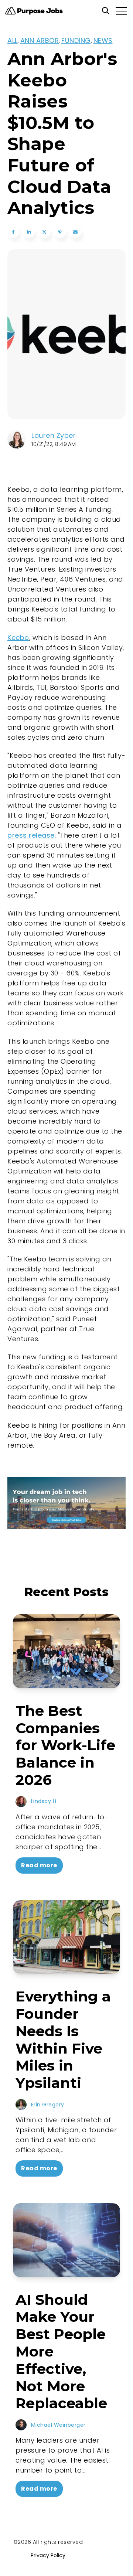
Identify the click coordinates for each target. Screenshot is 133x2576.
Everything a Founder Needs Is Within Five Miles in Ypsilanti (63, 2040)
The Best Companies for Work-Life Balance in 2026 (65, 1745)
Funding (76, 40)
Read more (39, 1865)
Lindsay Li (44, 1801)
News (103, 40)
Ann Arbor (40, 40)
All (13, 40)
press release (31, 835)
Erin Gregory (48, 2105)
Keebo (18, 638)
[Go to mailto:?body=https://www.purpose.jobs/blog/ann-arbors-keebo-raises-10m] (75, 232)
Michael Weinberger (58, 2425)
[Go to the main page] (34, 11)
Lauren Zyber (54, 435)
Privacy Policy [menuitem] (48, 2555)
